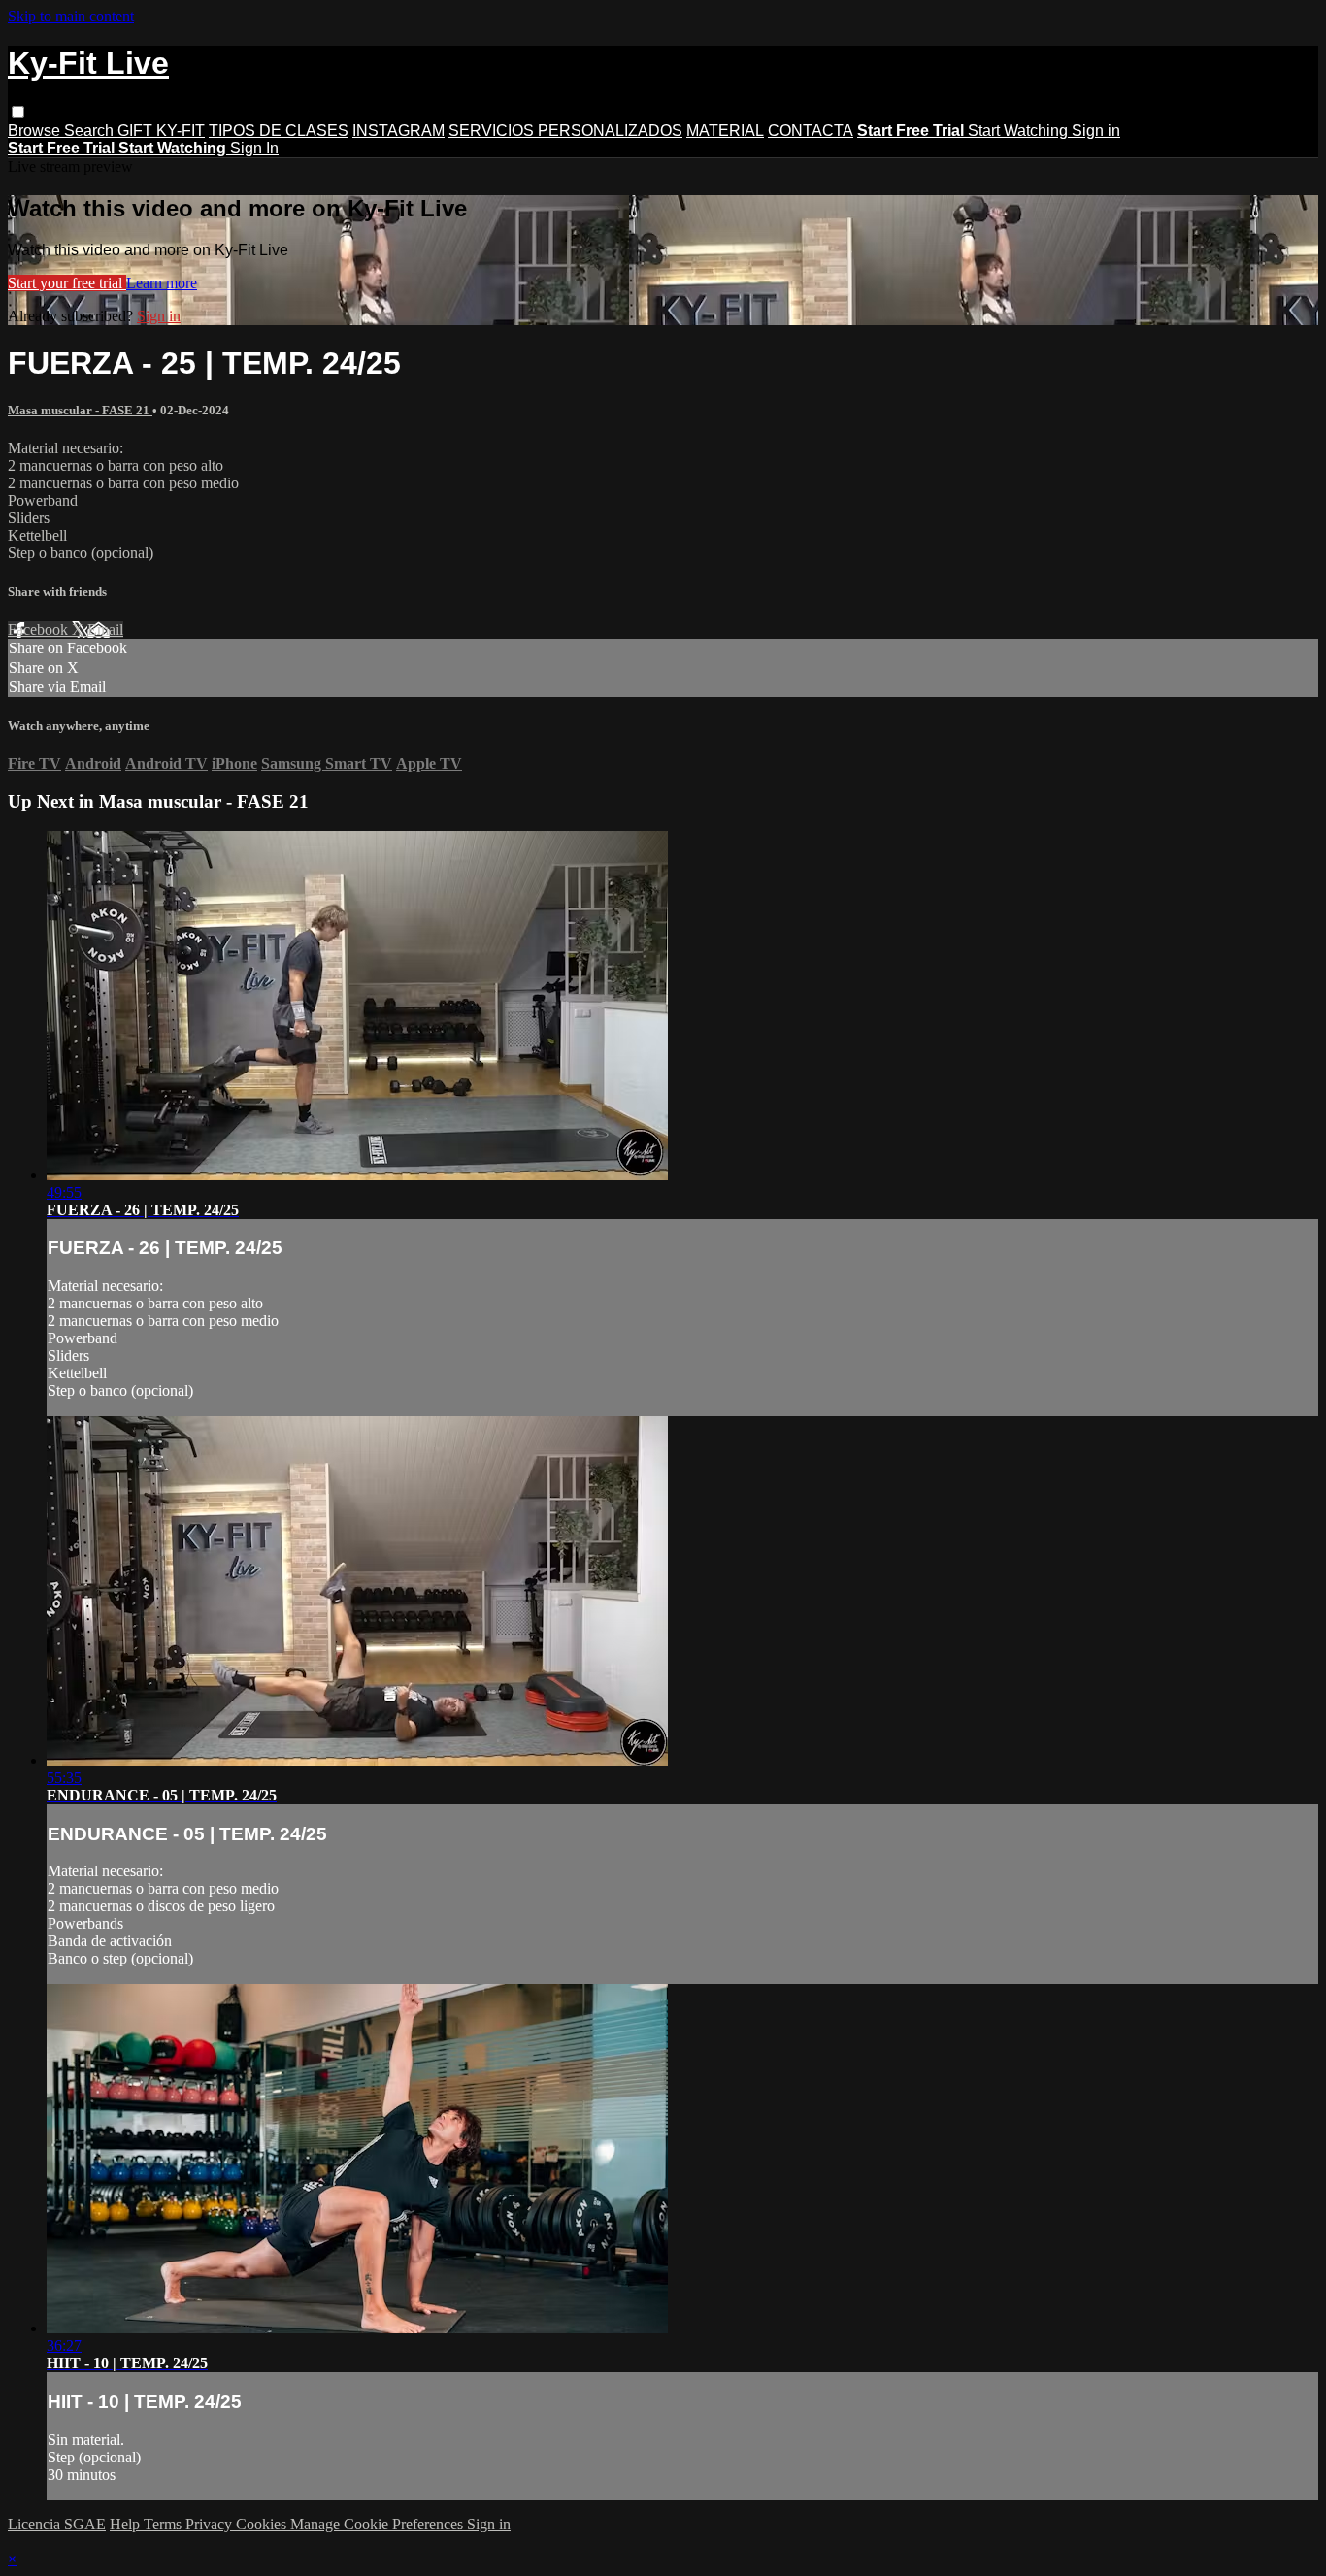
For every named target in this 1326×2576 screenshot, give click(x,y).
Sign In (254, 148)
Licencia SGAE (57, 2524)
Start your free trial (67, 283)
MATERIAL (725, 131)
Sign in (1096, 131)
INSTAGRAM (398, 131)
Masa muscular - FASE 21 (80, 410)
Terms (165, 2524)
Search (91, 131)
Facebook (40, 629)
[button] (18, 112)
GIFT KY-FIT (161, 131)
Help (127, 2524)
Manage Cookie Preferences (379, 2524)
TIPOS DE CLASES (279, 131)
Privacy (211, 2524)
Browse (36, 131)
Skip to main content (71, 16)
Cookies (263, 2524)
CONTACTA (811, 131)
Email (105, 629)
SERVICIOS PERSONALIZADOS (565, 131)
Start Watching (1020, 131)
